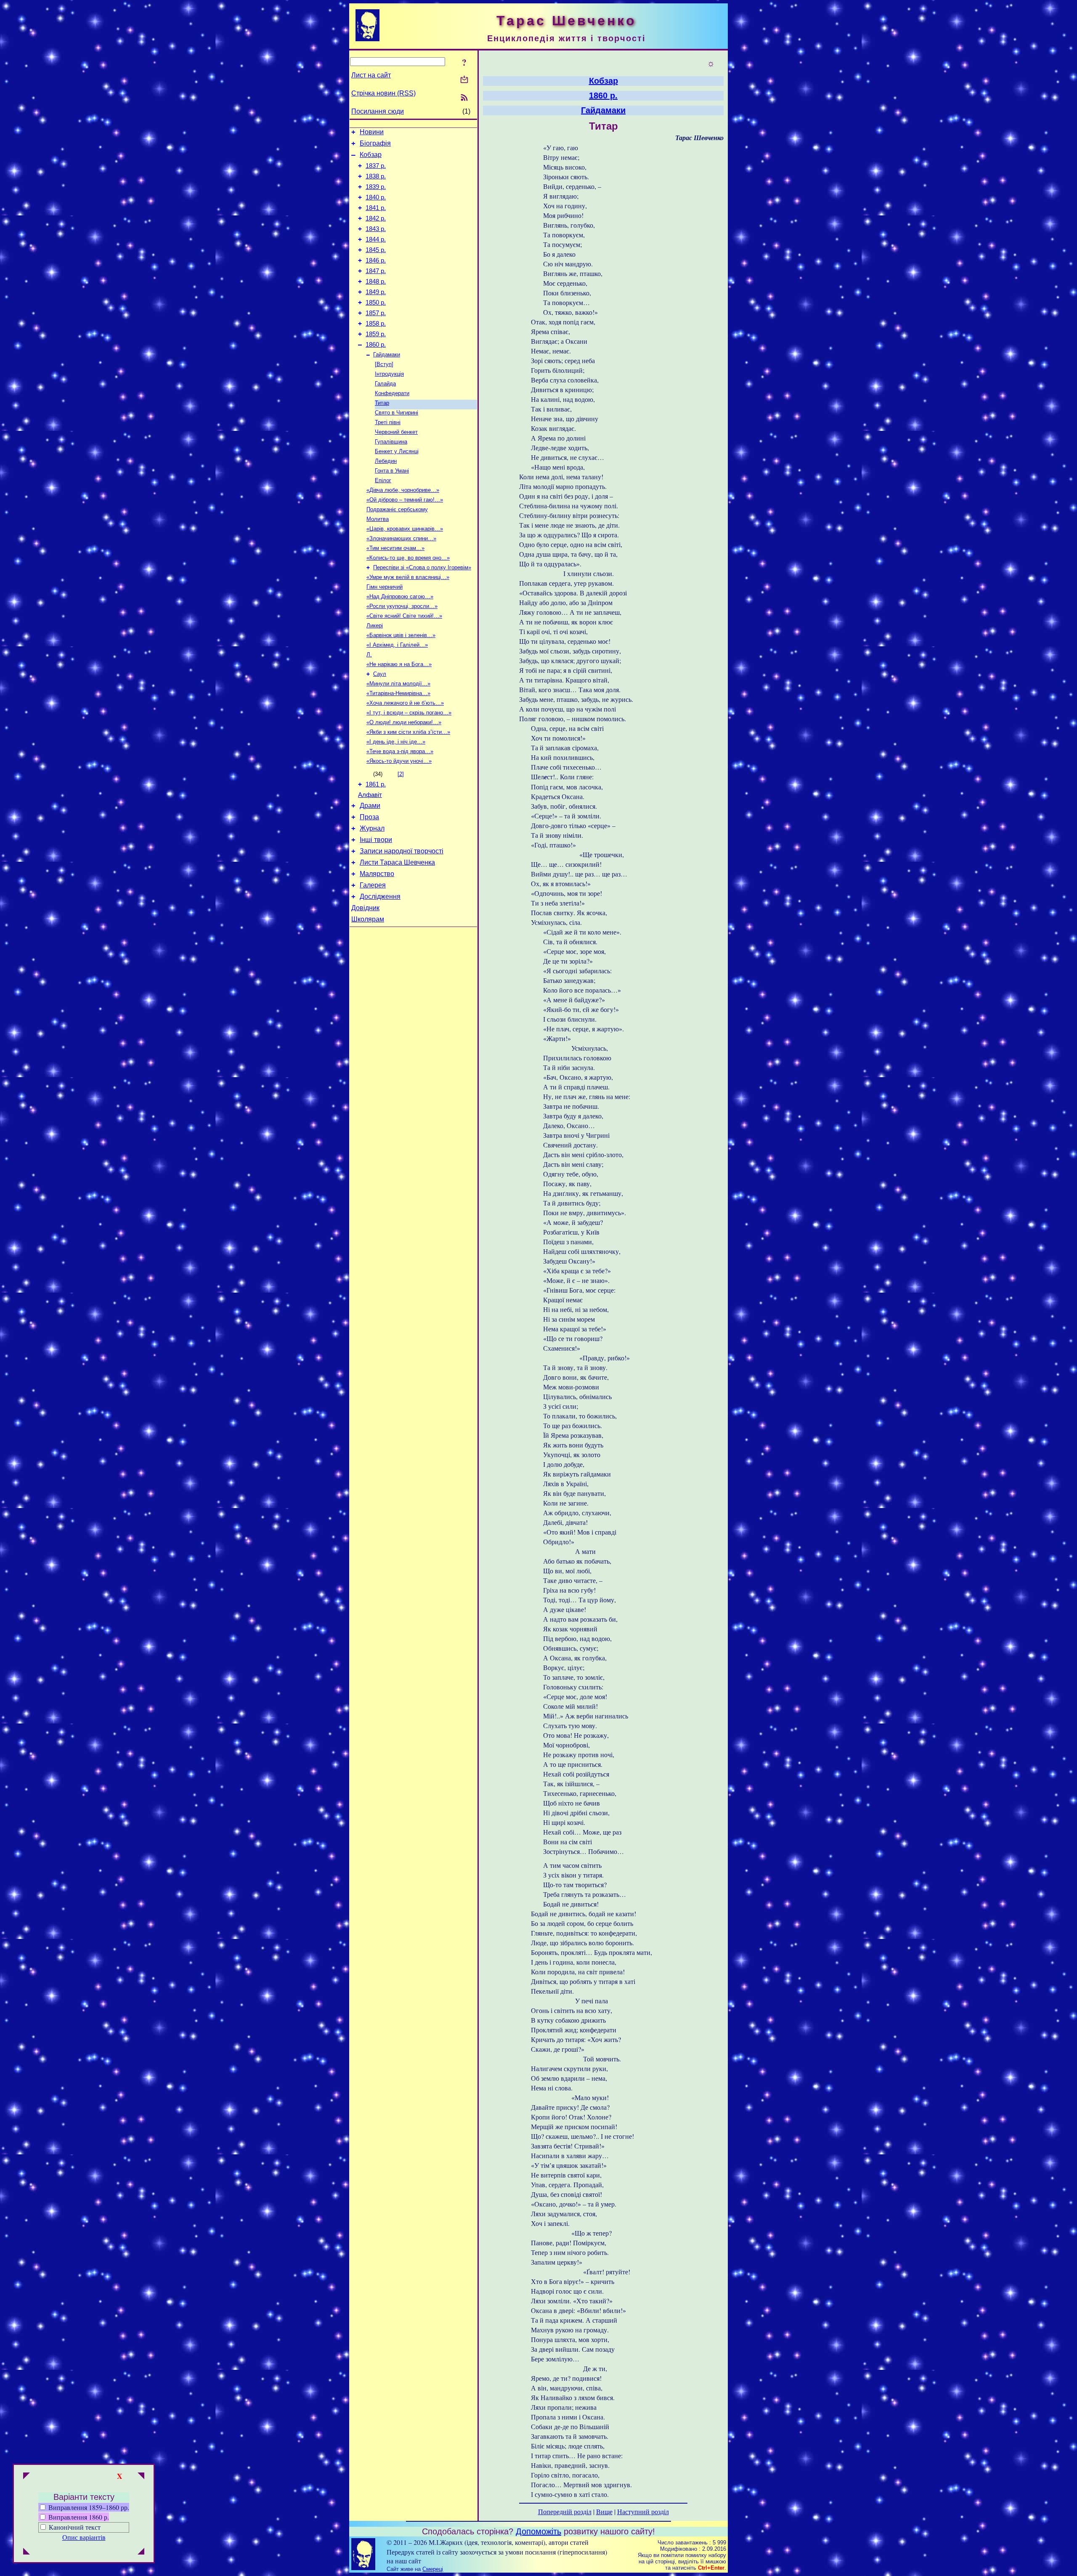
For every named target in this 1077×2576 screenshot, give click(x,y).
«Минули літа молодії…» (398, 684)
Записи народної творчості (402, 851)
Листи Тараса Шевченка (397, 862)
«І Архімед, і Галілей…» (397, 645)
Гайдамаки (387, 355)
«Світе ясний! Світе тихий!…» (404, 616)
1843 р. (376, 229)
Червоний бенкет (396, 432)
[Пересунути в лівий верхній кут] (27, 2477)
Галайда (385, 384)
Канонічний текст (75, 2527)
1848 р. (376, 282)
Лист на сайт (371, 75)
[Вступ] (384, 364)
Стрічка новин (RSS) (383, 93)
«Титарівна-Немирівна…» (398, 693)
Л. (369, 655)
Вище (604, 2511)
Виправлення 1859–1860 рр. (88, 2507)
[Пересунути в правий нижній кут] (141, 2552)
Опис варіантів (84, 2537)
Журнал (372, 828)
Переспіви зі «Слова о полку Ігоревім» (422, 567)
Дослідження (380, 896)
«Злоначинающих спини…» (401, 538)
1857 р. (376, 313)
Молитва (378, 519)
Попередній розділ (565, 2511)
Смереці (433, 2569)
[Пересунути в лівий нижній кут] (27, 2552)
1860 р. (376, 345)
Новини (372, 132)
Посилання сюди (378, 111)
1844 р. (376, 239)
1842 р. (376, 218)
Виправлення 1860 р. (78, 2517)
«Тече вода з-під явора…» (400, 751)
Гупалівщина (391, 442)
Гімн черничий (385, 587)
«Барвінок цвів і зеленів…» (401, 635)
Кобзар (371, 155)
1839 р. (376, 187)
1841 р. (376, 208)
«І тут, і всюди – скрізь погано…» (409, 713)
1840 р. (376, 197)
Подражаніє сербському (397, 509)
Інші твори (376, 840)
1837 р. (376, 166)
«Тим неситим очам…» (395, 548)
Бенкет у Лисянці (397, 451)
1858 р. (376, 324)
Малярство (377, 874)
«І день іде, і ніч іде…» (396, 742)
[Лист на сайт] (464, 80)
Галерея (373, 885)
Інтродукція (389, 374)
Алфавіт (370, 795)
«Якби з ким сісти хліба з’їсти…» (408, 732)
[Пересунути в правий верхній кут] (141, 2477)
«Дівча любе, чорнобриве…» (403, 490)
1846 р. (376, 260)
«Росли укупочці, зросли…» (402, 606)
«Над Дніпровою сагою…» (400, 596)
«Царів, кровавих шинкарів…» (405, 529)
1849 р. (376, 292)
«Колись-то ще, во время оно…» (408, 558)
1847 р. (376, 271)
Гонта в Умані (392, 471)
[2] (401, 774)
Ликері (375, 625)
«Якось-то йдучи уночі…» (399, 761)
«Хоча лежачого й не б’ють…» (405, 703)
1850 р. (376, 303)
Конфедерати (392, 393)
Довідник (365, 908)
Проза (369, 817)
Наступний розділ (643, 2511)
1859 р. (376, 334)
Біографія (375, 143)
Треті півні (388, 422)
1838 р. (376, 176)
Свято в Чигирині (397, 413)
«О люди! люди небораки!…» (404, 722)
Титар (382, 403)
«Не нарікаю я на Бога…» (399, 664)
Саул (380, 674)
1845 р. (376, 250)
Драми (370, 806)
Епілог (383, 480)
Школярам (368, 919)
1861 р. (376, 784)
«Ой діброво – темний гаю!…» (405, 500)
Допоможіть (538, 2531)
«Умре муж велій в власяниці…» (408, 577)
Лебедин (386, 461)
